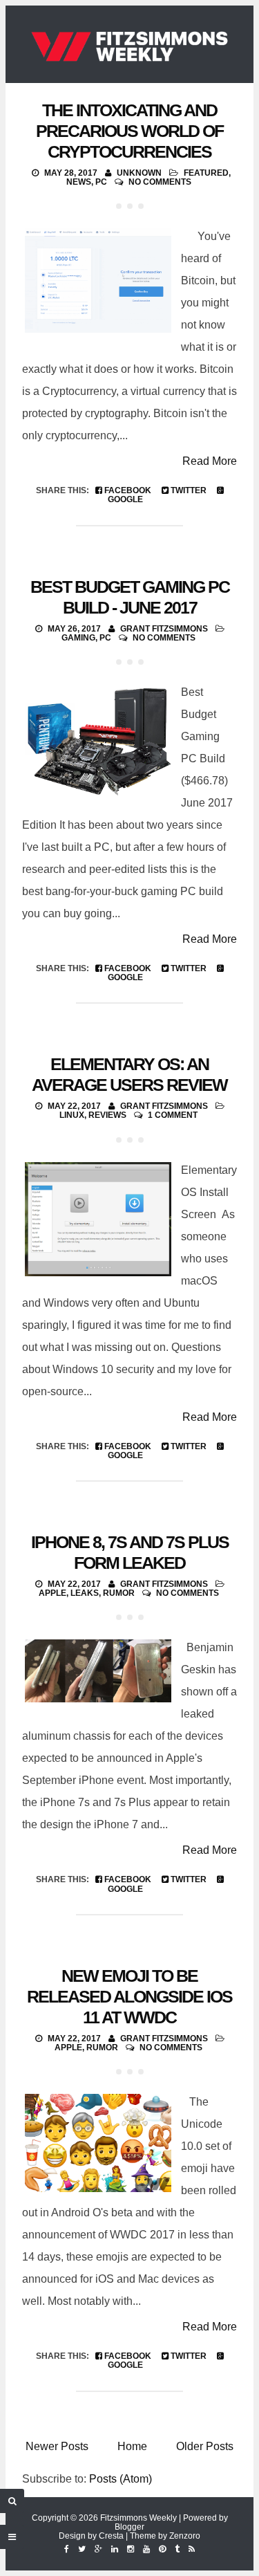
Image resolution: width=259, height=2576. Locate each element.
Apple (52, 1593)
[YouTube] (146, 2549)
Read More (210, 461)
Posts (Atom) (121, 2479)
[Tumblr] (177, 2549)
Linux (72, 1115)
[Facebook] (67, 2549)
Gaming (78, 638)
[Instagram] (131, 2549)
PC (101, 182)
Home (132, 2446)
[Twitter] (82, 2549)
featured (206, 173)
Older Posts (205, 2446)
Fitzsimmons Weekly (138, 2518)
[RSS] (192, 2549)
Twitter (188, 490)
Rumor (119, 1593)
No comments (160, 182)
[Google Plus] (98, 2549)
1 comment (173, 1115)
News (79, 182)
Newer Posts (57, 2446)
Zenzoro (185, 2536)
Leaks (85, 1593)
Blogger (129, 2527)
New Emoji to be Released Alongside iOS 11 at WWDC (129, 1996)
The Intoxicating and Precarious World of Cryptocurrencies (129, 131)
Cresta (111, 2536)
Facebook (127, 490)
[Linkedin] (115, 2549)
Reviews (107, 1115)
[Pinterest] (162, 2549)
